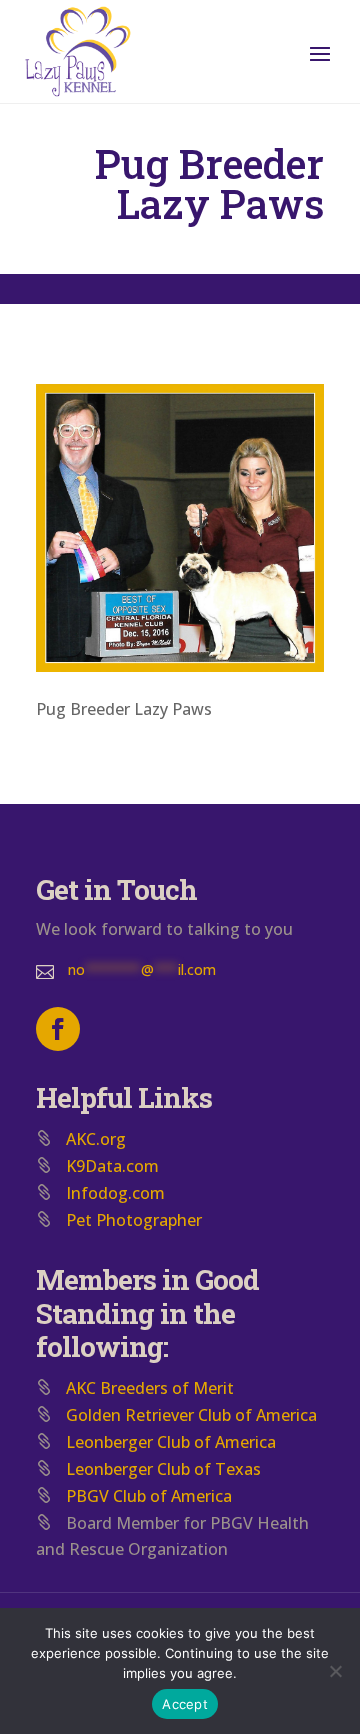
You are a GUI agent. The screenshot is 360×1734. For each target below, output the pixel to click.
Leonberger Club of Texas (163, 1469)
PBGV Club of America (149, 1496)
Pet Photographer (134, 1220)
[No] (335, 1671)
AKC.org (96, 1139)
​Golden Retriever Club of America (191, 1415)
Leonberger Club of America (171, 1442)
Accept (185, 1704)
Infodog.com (115, 1193)
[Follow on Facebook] (58, 1029)
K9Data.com (112, 1166)
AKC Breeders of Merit (150, 1388)
